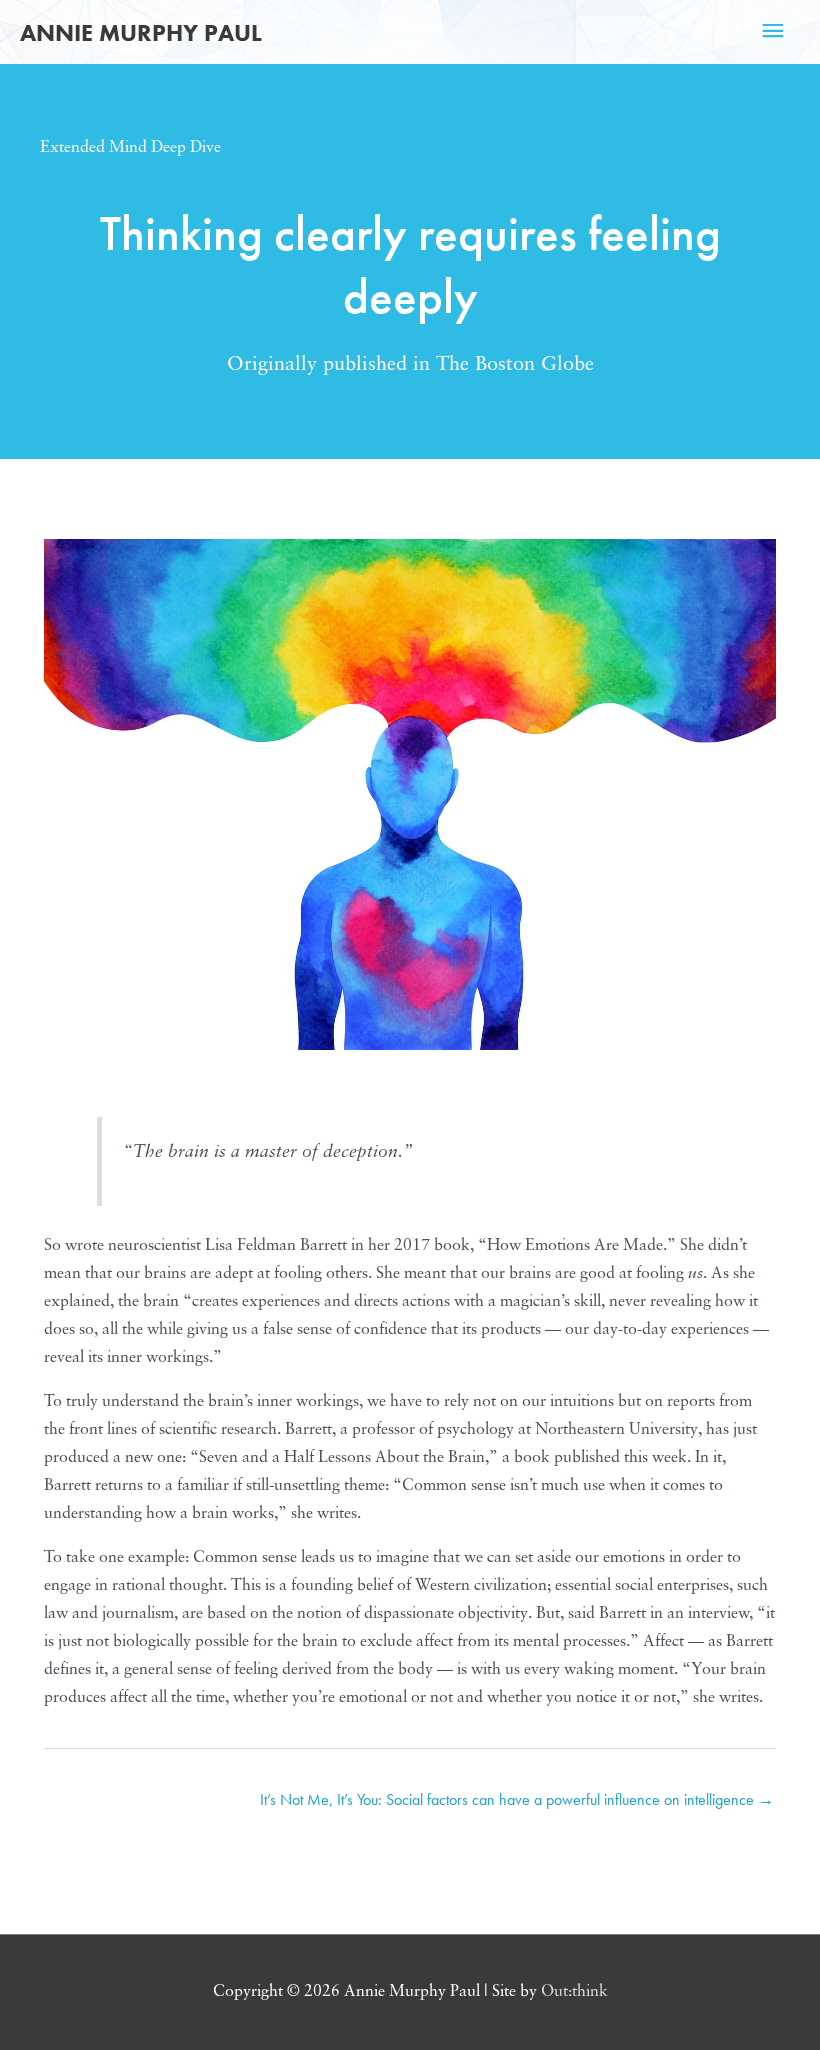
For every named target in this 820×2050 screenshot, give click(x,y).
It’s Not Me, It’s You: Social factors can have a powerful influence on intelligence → (517, 1799)
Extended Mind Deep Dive (130, 148)
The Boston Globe (515, 365)
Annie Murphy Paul (141, 32)
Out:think (574, 1992)
